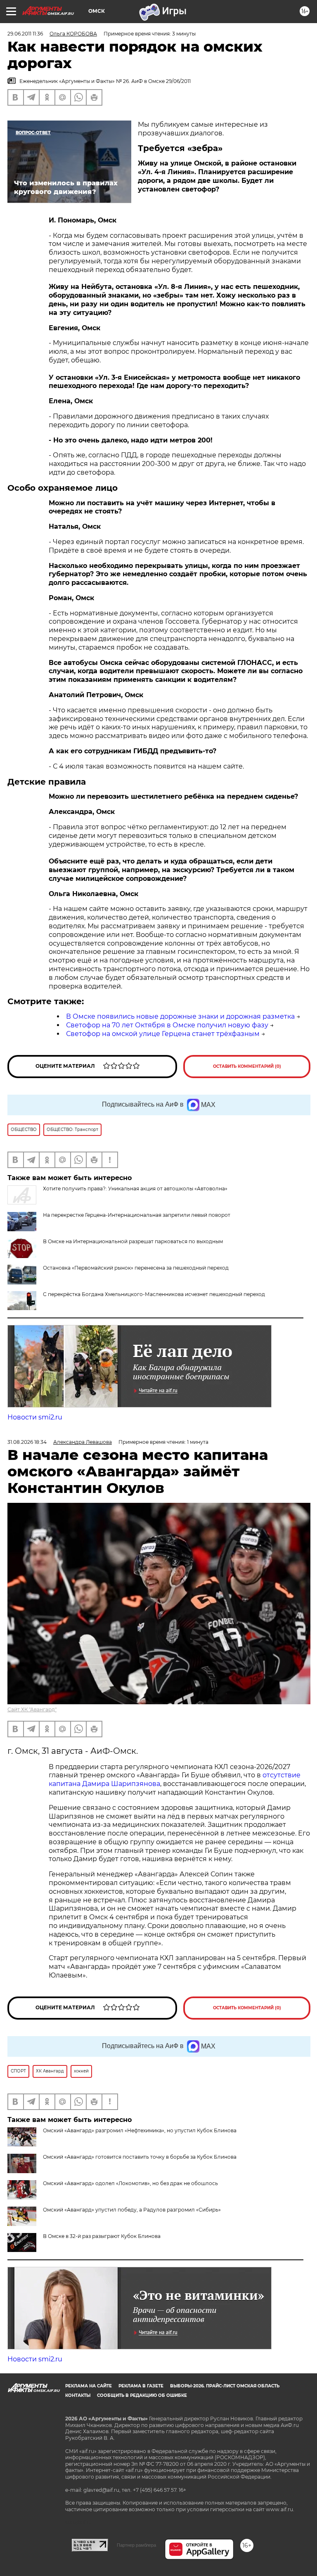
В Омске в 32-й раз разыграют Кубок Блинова (102, 2236)
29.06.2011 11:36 (25, 34)
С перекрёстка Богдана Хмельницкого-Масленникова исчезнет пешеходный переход (154, 1294)
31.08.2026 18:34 (27, 1442)
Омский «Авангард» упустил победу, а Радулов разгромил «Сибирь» (132, 2210)
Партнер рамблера (136, 2545)
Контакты (78, 2395)
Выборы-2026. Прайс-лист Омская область (225, 2386)
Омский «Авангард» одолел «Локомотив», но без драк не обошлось (130, 2183)
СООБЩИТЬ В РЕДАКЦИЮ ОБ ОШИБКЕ (142, 2395)
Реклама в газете (141, 2386)
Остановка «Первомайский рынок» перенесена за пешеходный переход (136, 1268)
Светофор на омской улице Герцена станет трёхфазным (163, 1034)
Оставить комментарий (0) (247, 1066)
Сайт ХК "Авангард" (32, 1709)
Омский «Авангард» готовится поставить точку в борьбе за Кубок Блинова (140, 2157)
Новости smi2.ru (35, 1417)
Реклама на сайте (89, 2386)
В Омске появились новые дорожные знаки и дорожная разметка (180, 1016)
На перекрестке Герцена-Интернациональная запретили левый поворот (137, 1215)
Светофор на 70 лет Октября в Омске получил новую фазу (167, 1025)
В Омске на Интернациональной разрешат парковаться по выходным (133, 1241)
